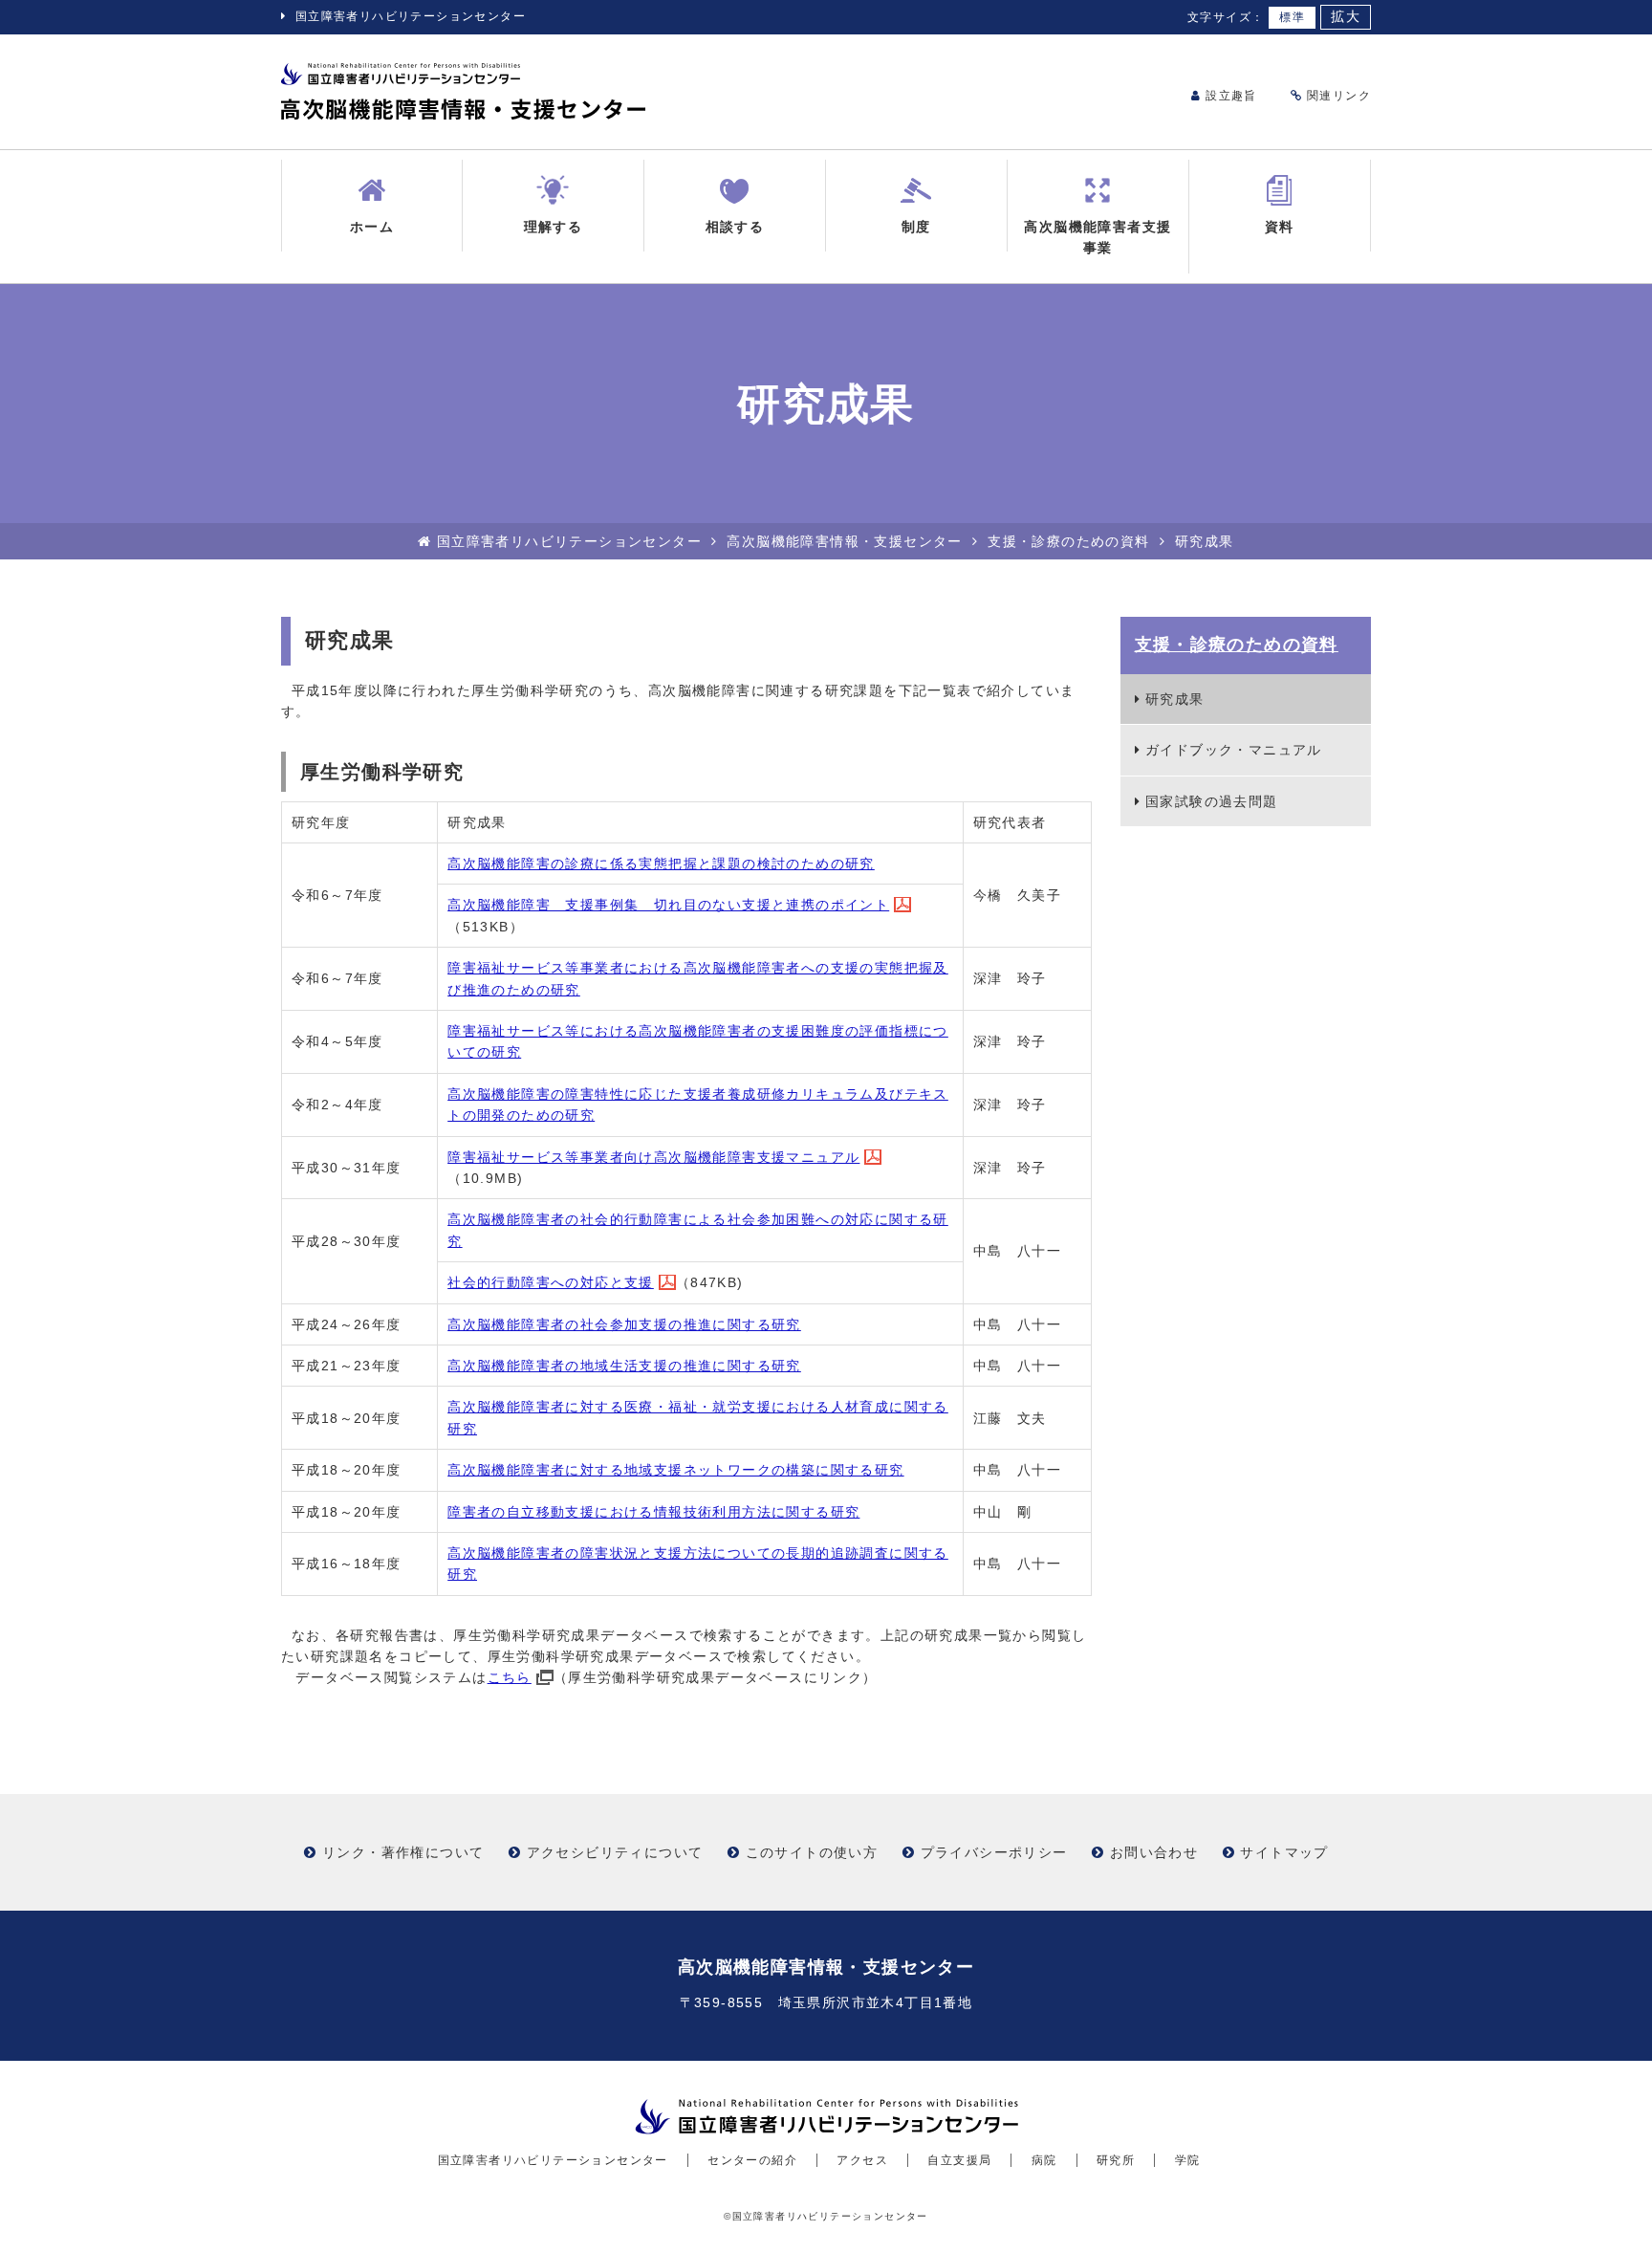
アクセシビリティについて (615, 1852)
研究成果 (1175, 699)
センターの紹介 (752, 2160)
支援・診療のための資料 (1068, 541)
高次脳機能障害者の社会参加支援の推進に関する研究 (624, 1324)
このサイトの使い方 (812, 1852)
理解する (554, 227)
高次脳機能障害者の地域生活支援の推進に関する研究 (624, 1366)
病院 (1044, 2160)
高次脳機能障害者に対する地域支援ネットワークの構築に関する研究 (675, 1470)
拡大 (1346, 17)
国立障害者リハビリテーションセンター (411, 16)
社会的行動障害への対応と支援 (551, 1282)
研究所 (1116, 2160)
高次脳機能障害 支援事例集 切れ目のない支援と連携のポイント (668, 905)
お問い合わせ (1154, 1852)
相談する (735, 227)
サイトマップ (1284, 1852)
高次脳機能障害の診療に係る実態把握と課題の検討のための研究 (661, 864)
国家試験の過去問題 (1212, 801)
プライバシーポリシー (994, 1852)
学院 (1188, 2160)
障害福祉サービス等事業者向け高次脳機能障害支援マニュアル (653, 1157)
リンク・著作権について (403, 1852)
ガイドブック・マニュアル (1234, 750)
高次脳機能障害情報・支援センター (844, 541)
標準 (1292, 17)
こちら (510, 1677)
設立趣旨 (1229, 96)
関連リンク (1337, 96)
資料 (1280, 227)
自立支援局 (959, 2160)
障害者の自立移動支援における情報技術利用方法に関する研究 (653, 1512)
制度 (916, 227)
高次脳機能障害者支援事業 (1098, 237)
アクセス (862, 2160)
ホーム (372, 227)
